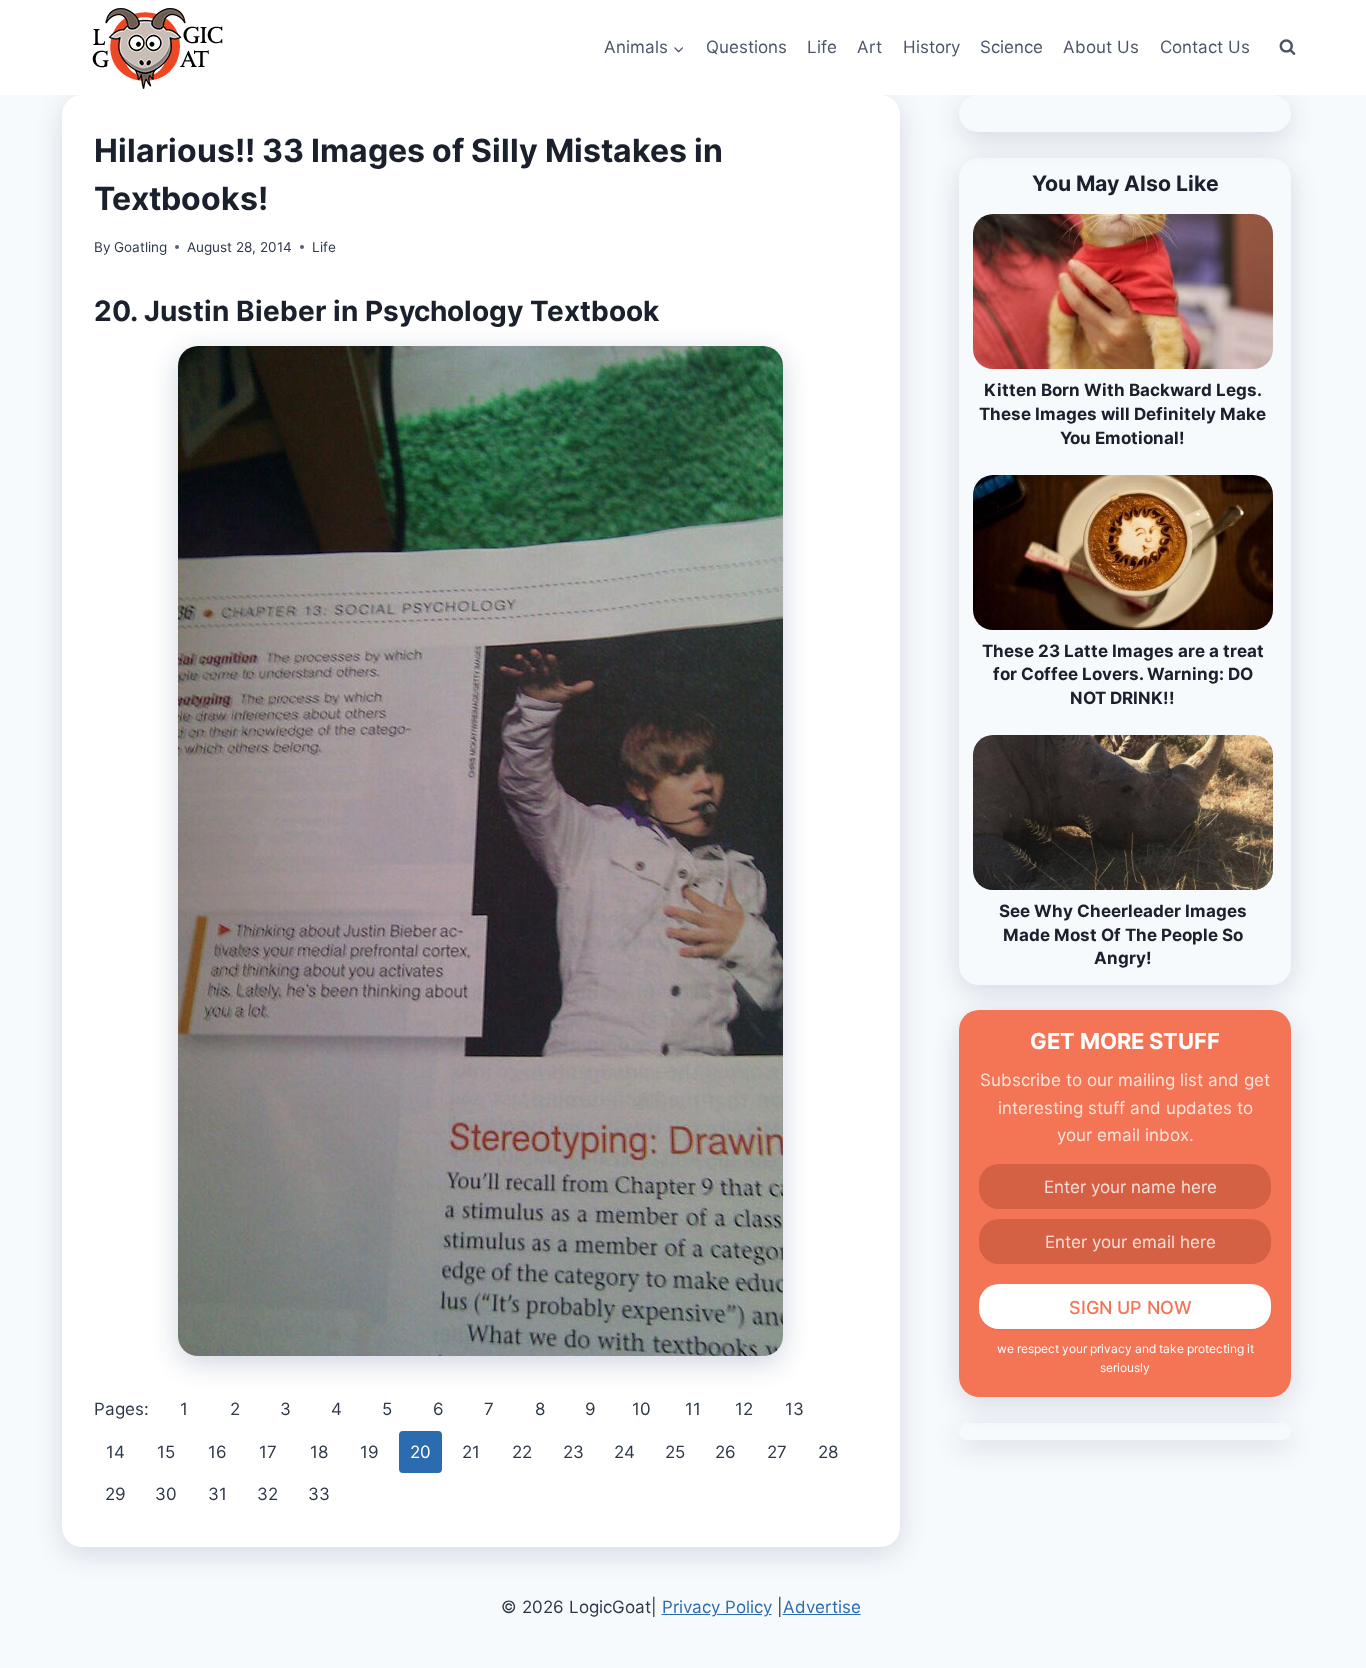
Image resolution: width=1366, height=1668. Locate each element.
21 (471, 1452)
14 (115, 1452)
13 (794, 1409)
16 (217, 1452)
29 (115, 1494)
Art (869, 47)
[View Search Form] (1287, 48)
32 (267, 1494)
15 (166, 1452)
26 (725, 1452)
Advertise (822, 1607)
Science (1011, 47)
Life (822, 47)
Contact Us (1205, 47)
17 (268, 1452)
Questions (746, 47)
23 (573, 1452)
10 (641, 1409)
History (931, 47)
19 (369, 1452)
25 (675, 1452)
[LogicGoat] (157, 48)
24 (624, 1452)
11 (693, 1409)
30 (166, 1494)
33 (319, 1494)
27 (777, 1452)
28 (828, 1452)
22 (522, 1452)
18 (319, 1452)
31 (217, 1494)
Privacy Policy (717, 1607)
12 (744, 1409)
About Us (1101, 47)
